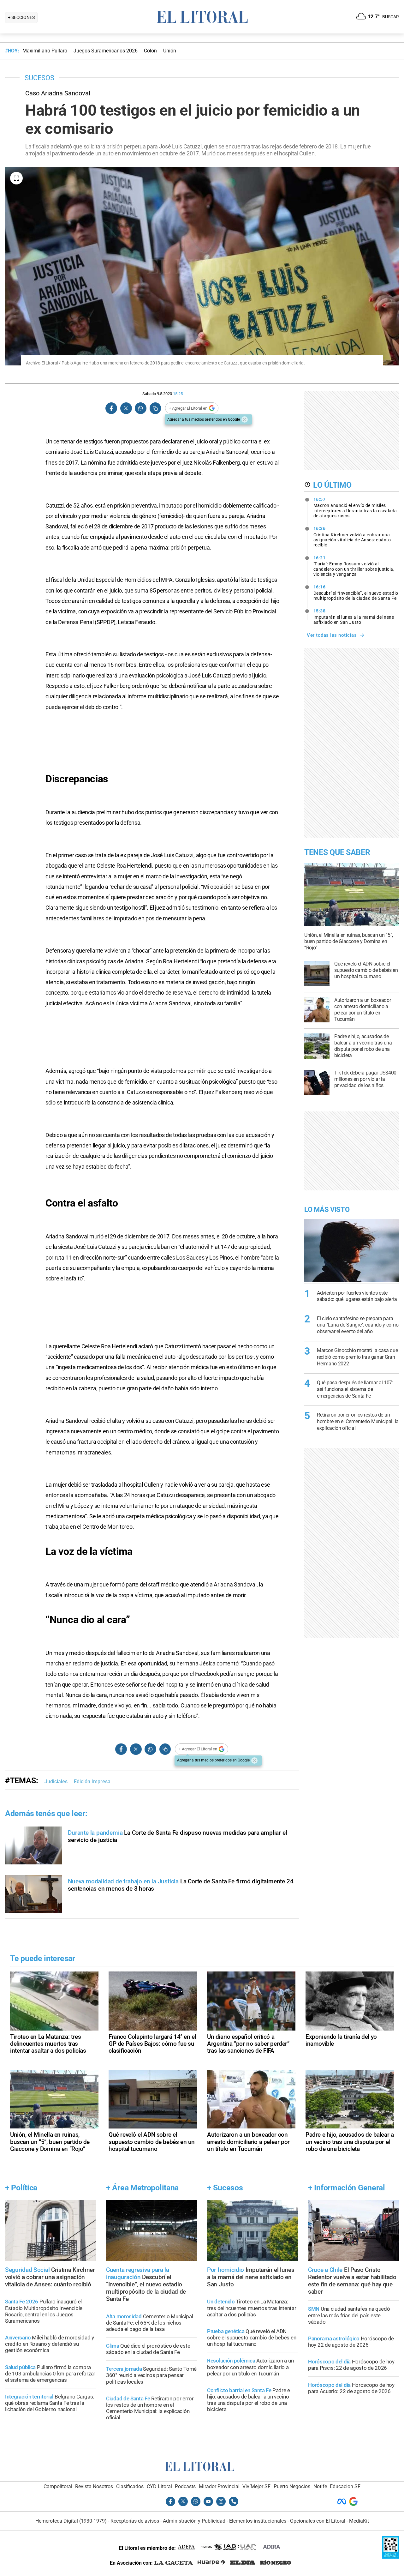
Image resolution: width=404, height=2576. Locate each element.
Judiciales (56, 1782)
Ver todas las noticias (332, 635)
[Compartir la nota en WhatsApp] (140, 408)
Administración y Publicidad (194, 2521)
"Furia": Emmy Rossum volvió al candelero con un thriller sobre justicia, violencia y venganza (354, 566)
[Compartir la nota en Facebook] (111, 408)
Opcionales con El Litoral (318, 2521)
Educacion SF (345, 2486)
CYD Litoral (159, 2486)
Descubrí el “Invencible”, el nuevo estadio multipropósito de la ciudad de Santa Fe (356, 593)
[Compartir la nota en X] (126, 408)
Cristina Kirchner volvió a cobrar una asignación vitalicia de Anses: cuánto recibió (352, 537)
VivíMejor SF (256, 2486)
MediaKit (359, 2521)
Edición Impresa (92, 1782)
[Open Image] (16, 178)
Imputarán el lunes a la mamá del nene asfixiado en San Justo (354, 617)
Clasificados (130, 2486)
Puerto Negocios (292, 2486)
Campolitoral (58, 2486)
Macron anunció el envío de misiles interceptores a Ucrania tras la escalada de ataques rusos (355, 508)
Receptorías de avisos (135, 2521)
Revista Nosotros (94, 2486)
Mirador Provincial (219, 2486)
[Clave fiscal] (391, 2557)
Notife (320, 2486)
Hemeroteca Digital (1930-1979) (71, 2521)
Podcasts (185, 2486)
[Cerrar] (245, 419)
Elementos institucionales (258, 2521)
